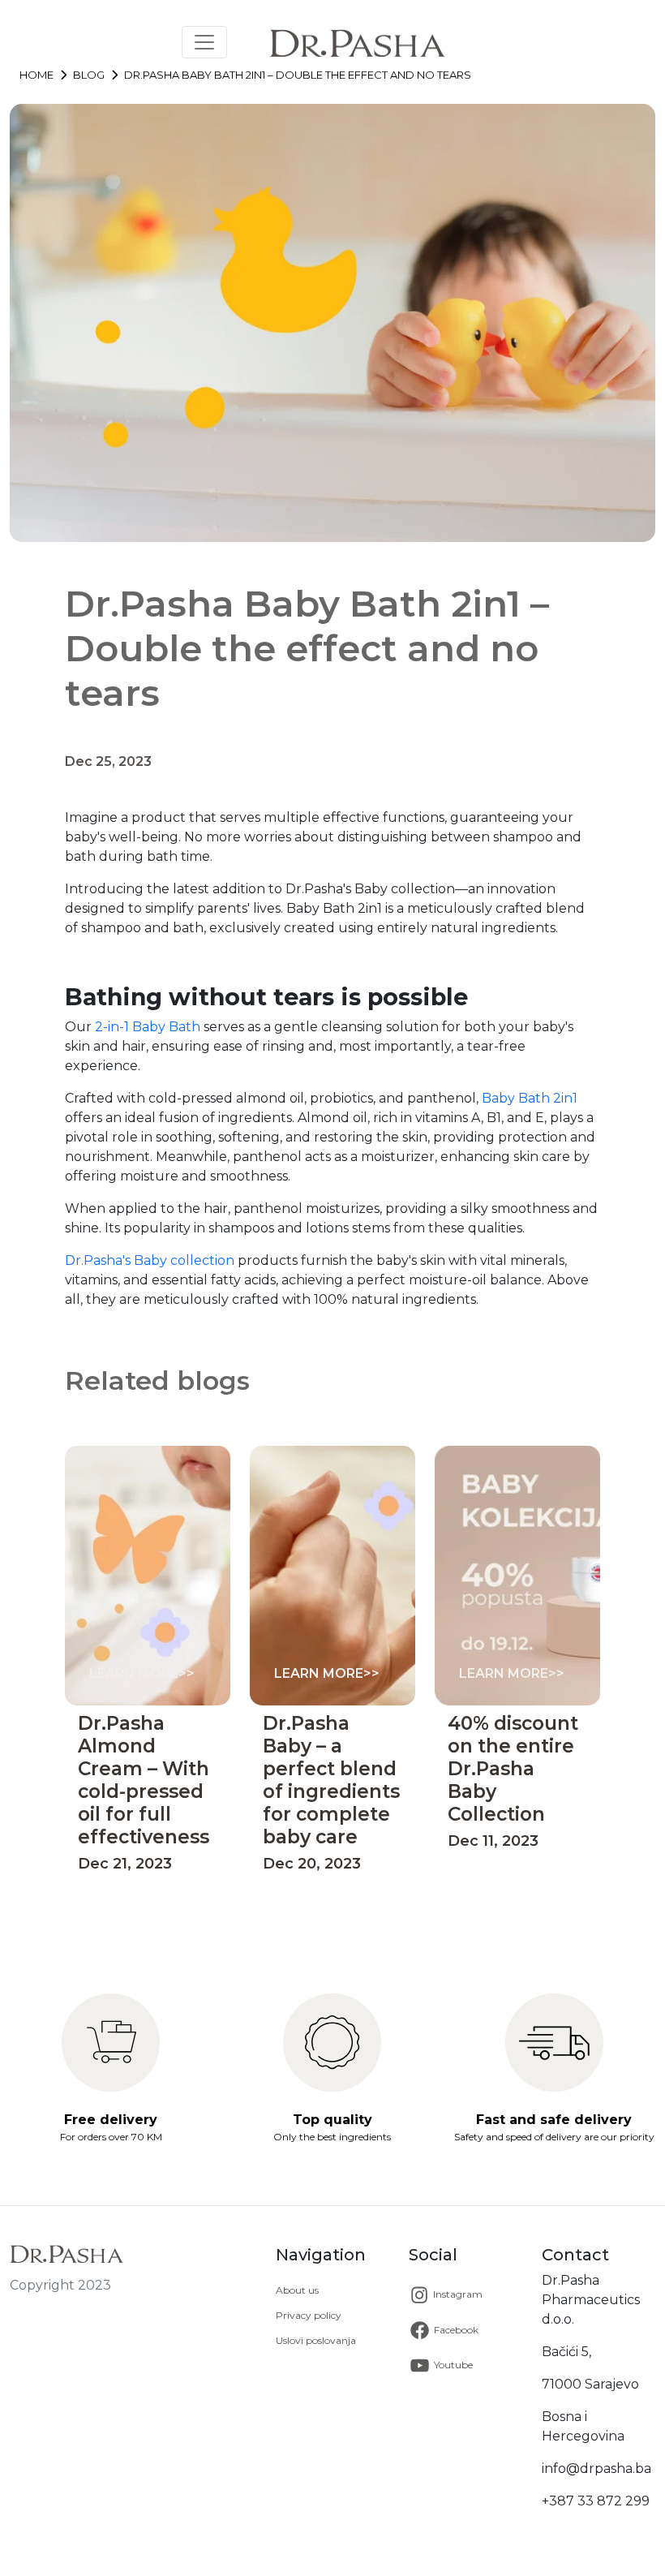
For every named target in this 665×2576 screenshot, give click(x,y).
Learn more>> (142, 1673)
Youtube (452, 2364)
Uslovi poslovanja (316, 2340)
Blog (89, 75)
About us (297, 2290)
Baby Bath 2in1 (530, 1098)
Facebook (455, 2329)
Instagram (457, 2294)
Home (36, 75)
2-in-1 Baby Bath (148, 1027)
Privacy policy (309, 2315)
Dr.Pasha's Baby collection (150, 1260)
